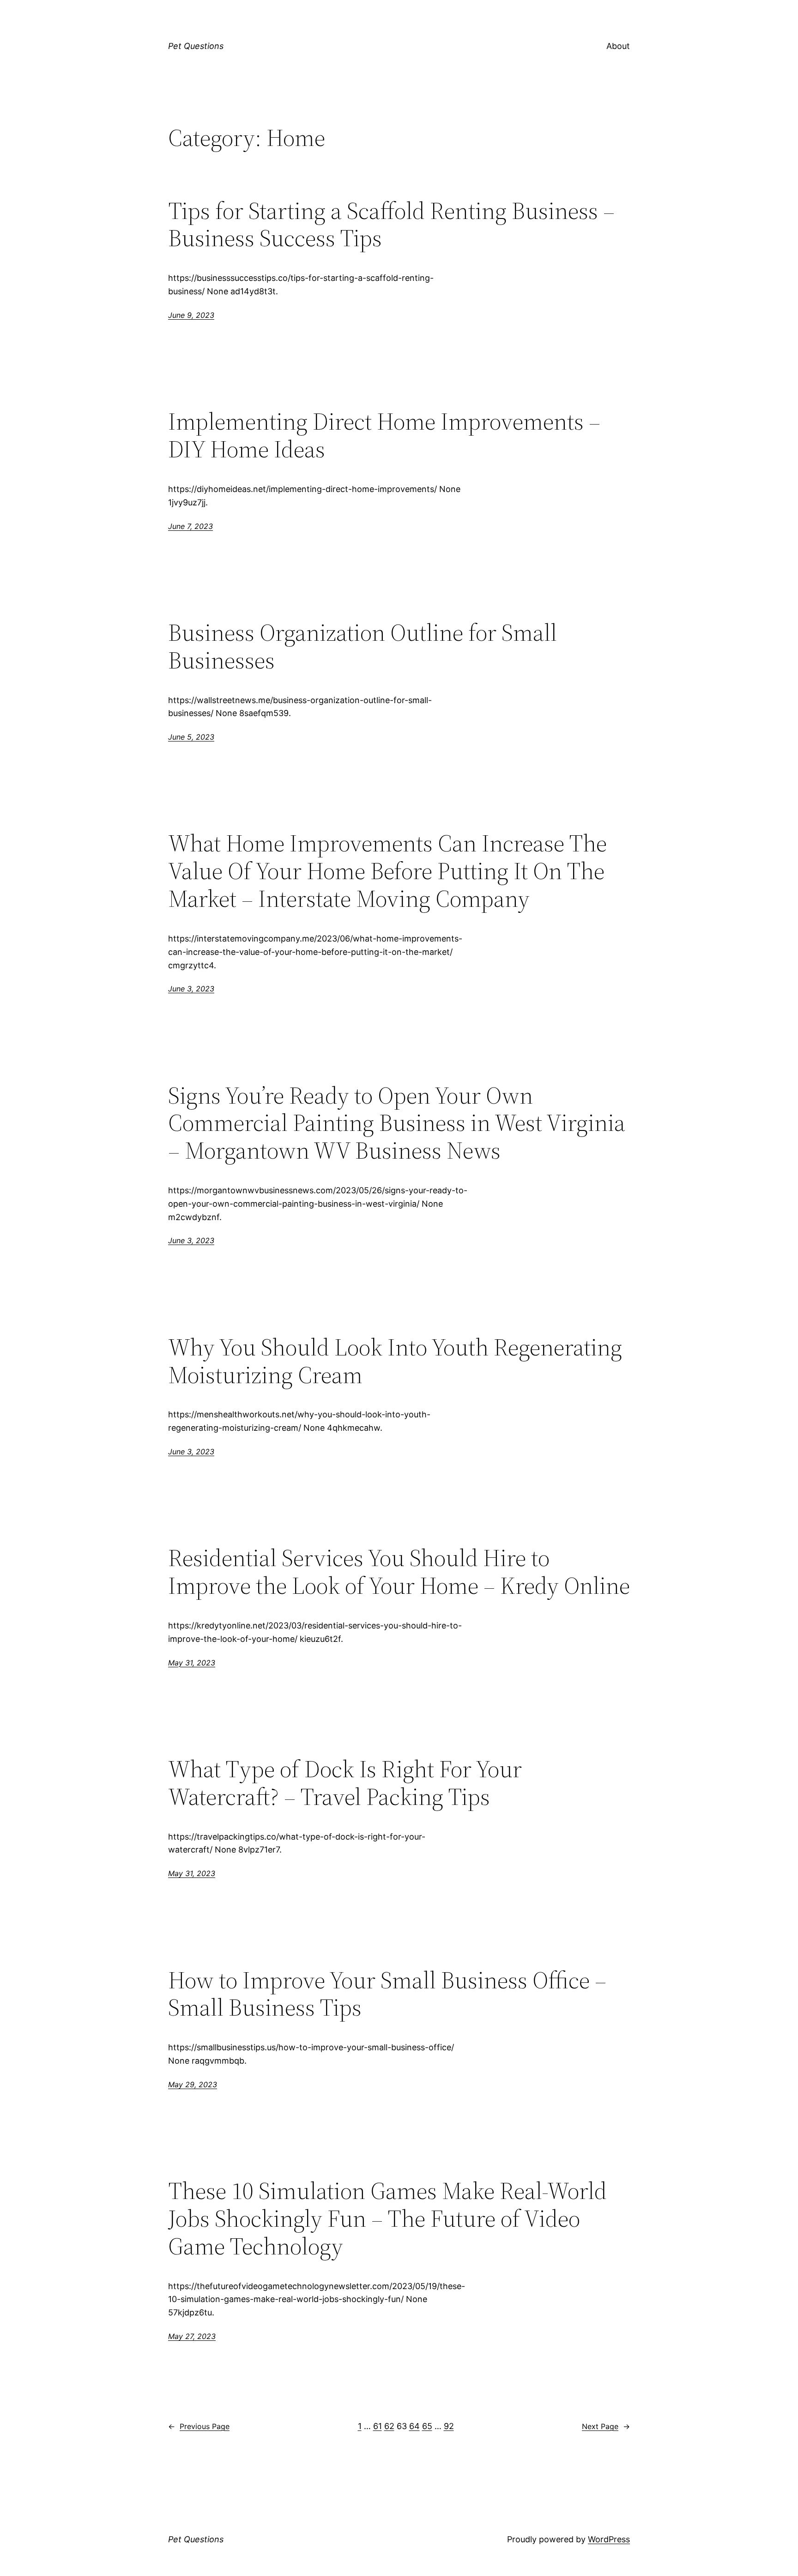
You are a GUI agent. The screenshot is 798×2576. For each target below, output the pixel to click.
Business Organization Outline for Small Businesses (363, 646)
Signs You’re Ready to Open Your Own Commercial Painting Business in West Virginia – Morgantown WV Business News (397, 1123)
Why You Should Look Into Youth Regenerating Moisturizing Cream (395, 1361)
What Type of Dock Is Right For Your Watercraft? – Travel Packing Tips (345, 1783)
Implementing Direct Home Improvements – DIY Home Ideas (384, 435)
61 (378, 2426)
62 (389, 2426)
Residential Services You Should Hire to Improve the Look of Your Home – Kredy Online (399, 1572)
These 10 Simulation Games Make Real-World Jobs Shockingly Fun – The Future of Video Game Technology (387, 2218)
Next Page (606, 2426)
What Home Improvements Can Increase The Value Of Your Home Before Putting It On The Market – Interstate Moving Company (387, 871)
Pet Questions (196, 46)
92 (449, 2426)
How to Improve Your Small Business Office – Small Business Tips (387, 1994)
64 (414, 2426)
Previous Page (199, 2426)
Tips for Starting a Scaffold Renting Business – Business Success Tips (391, 225)
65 (427, 2426)
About (618, 46)
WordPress (609, 2539)
